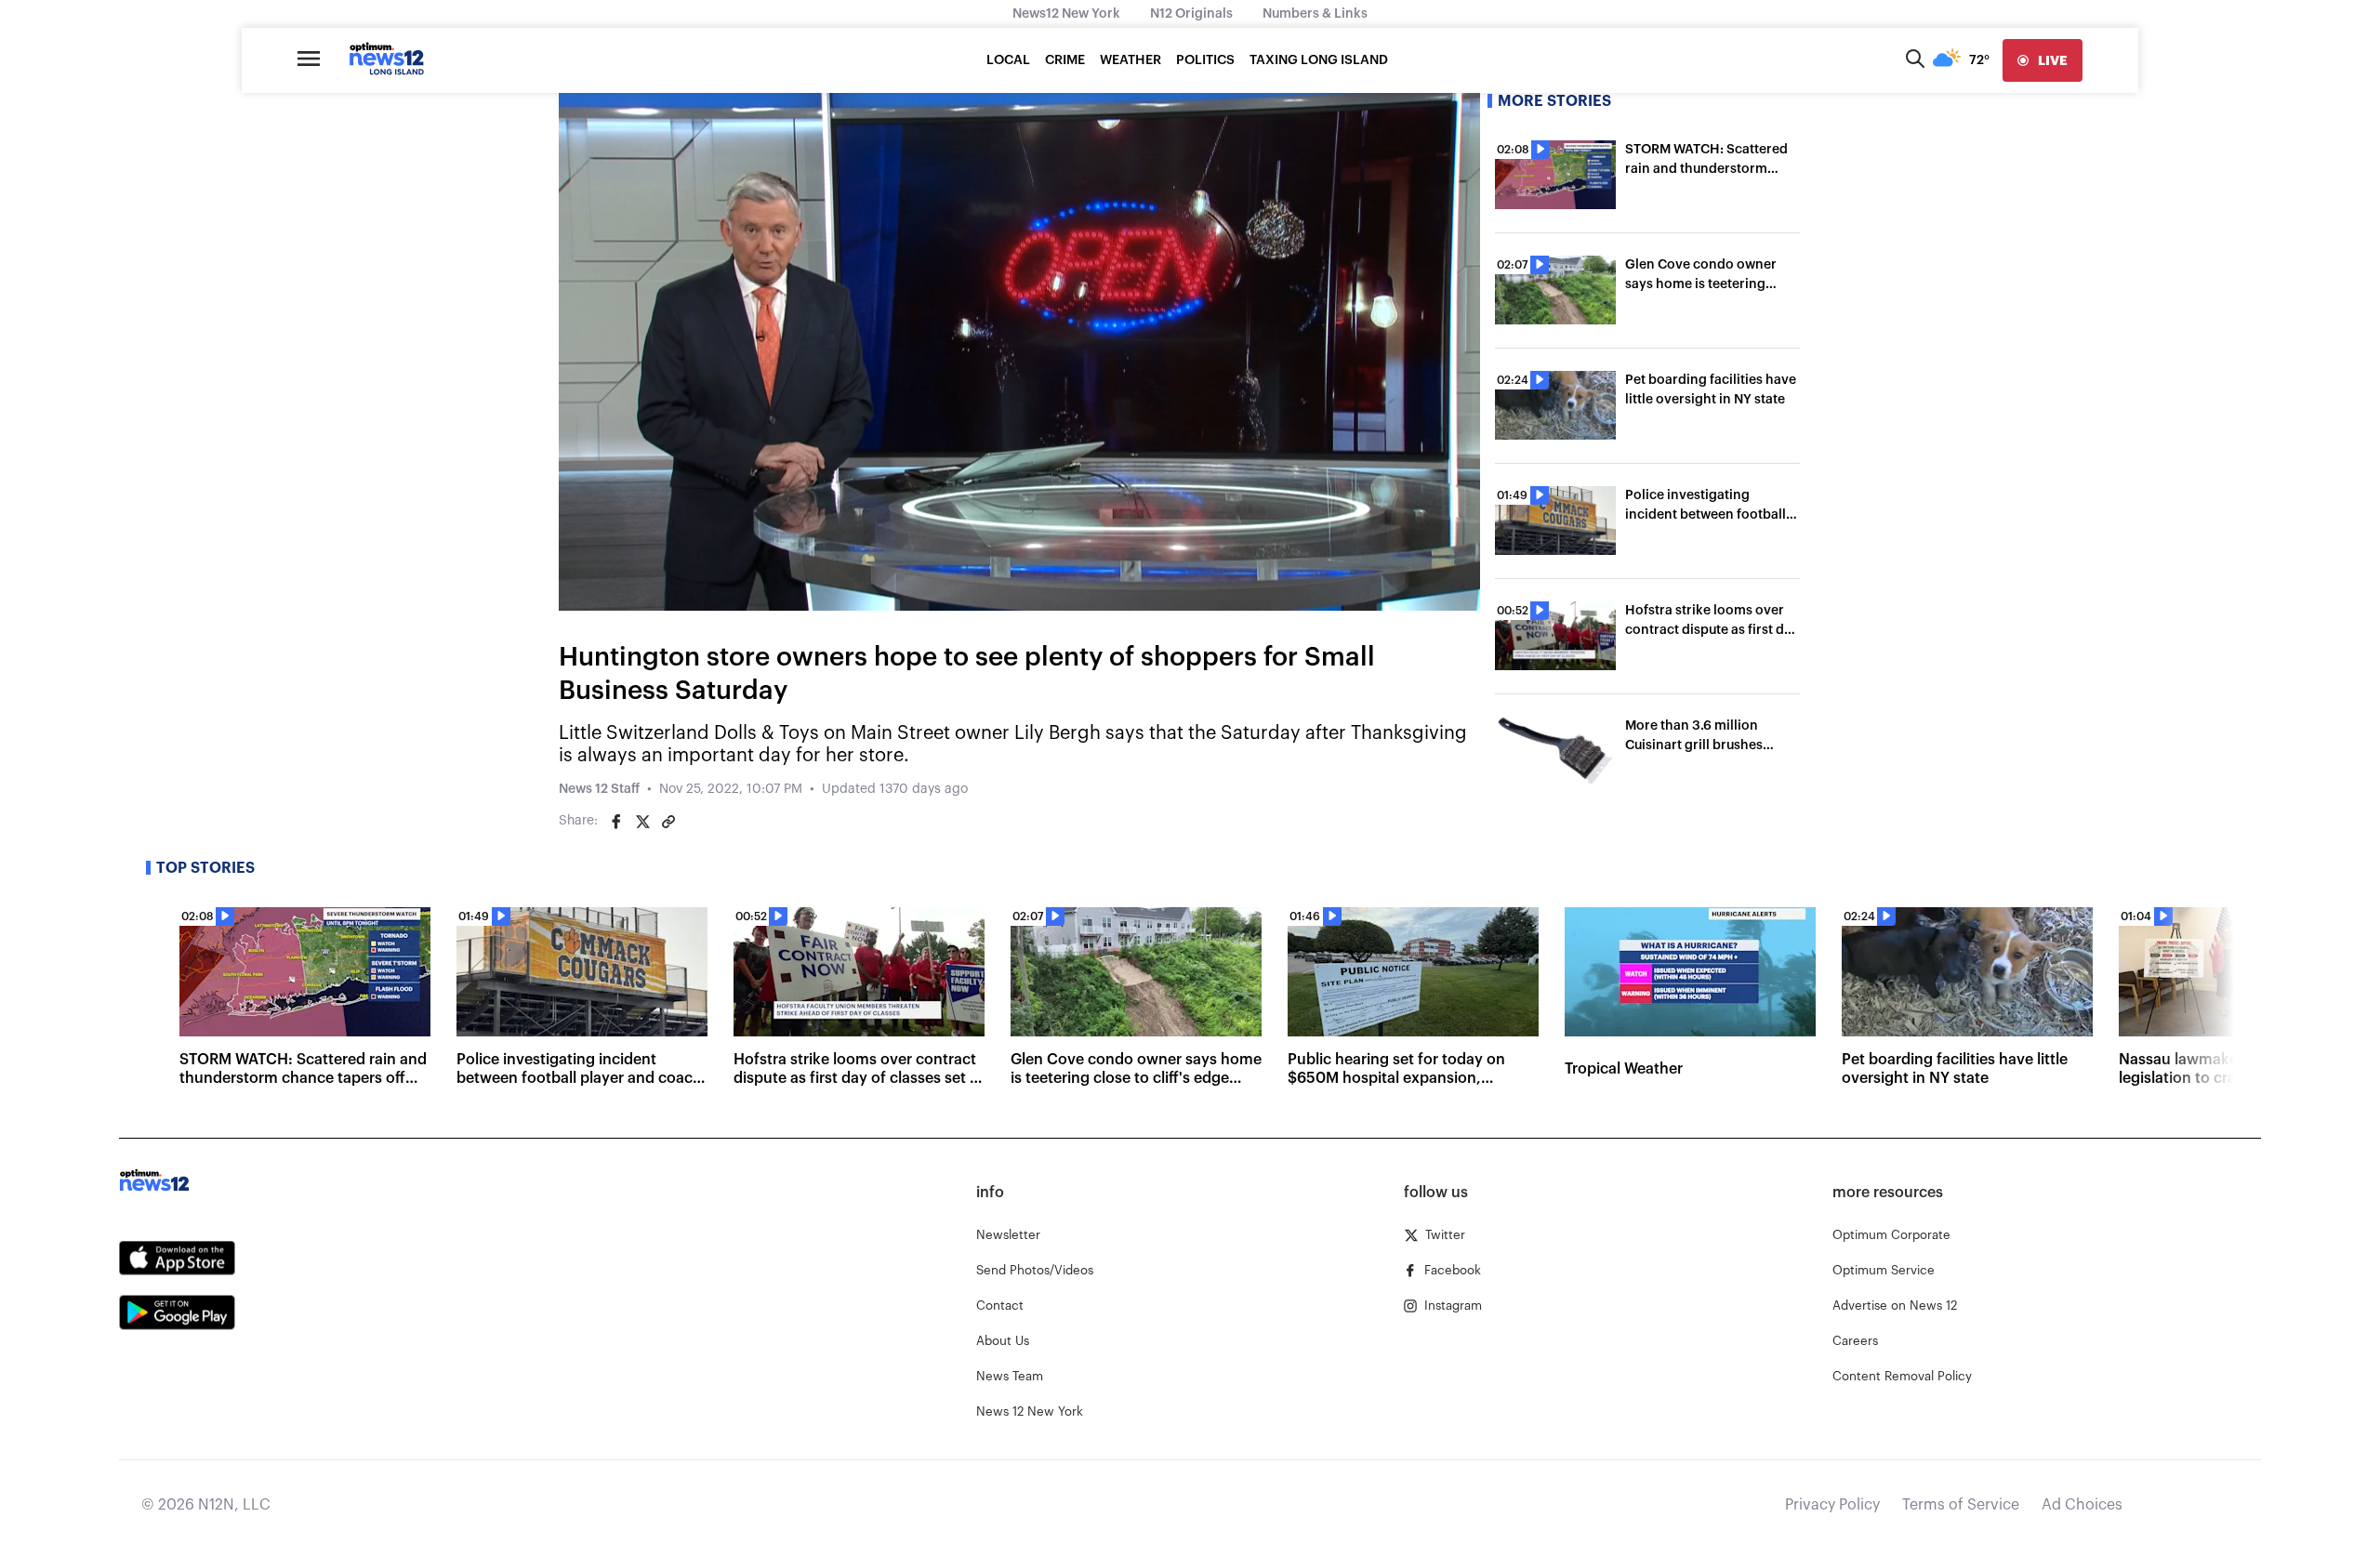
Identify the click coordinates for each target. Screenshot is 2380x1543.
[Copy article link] (668, 822)
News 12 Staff (599, 789)
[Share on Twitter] (642, 822)
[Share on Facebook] (616, 822)
